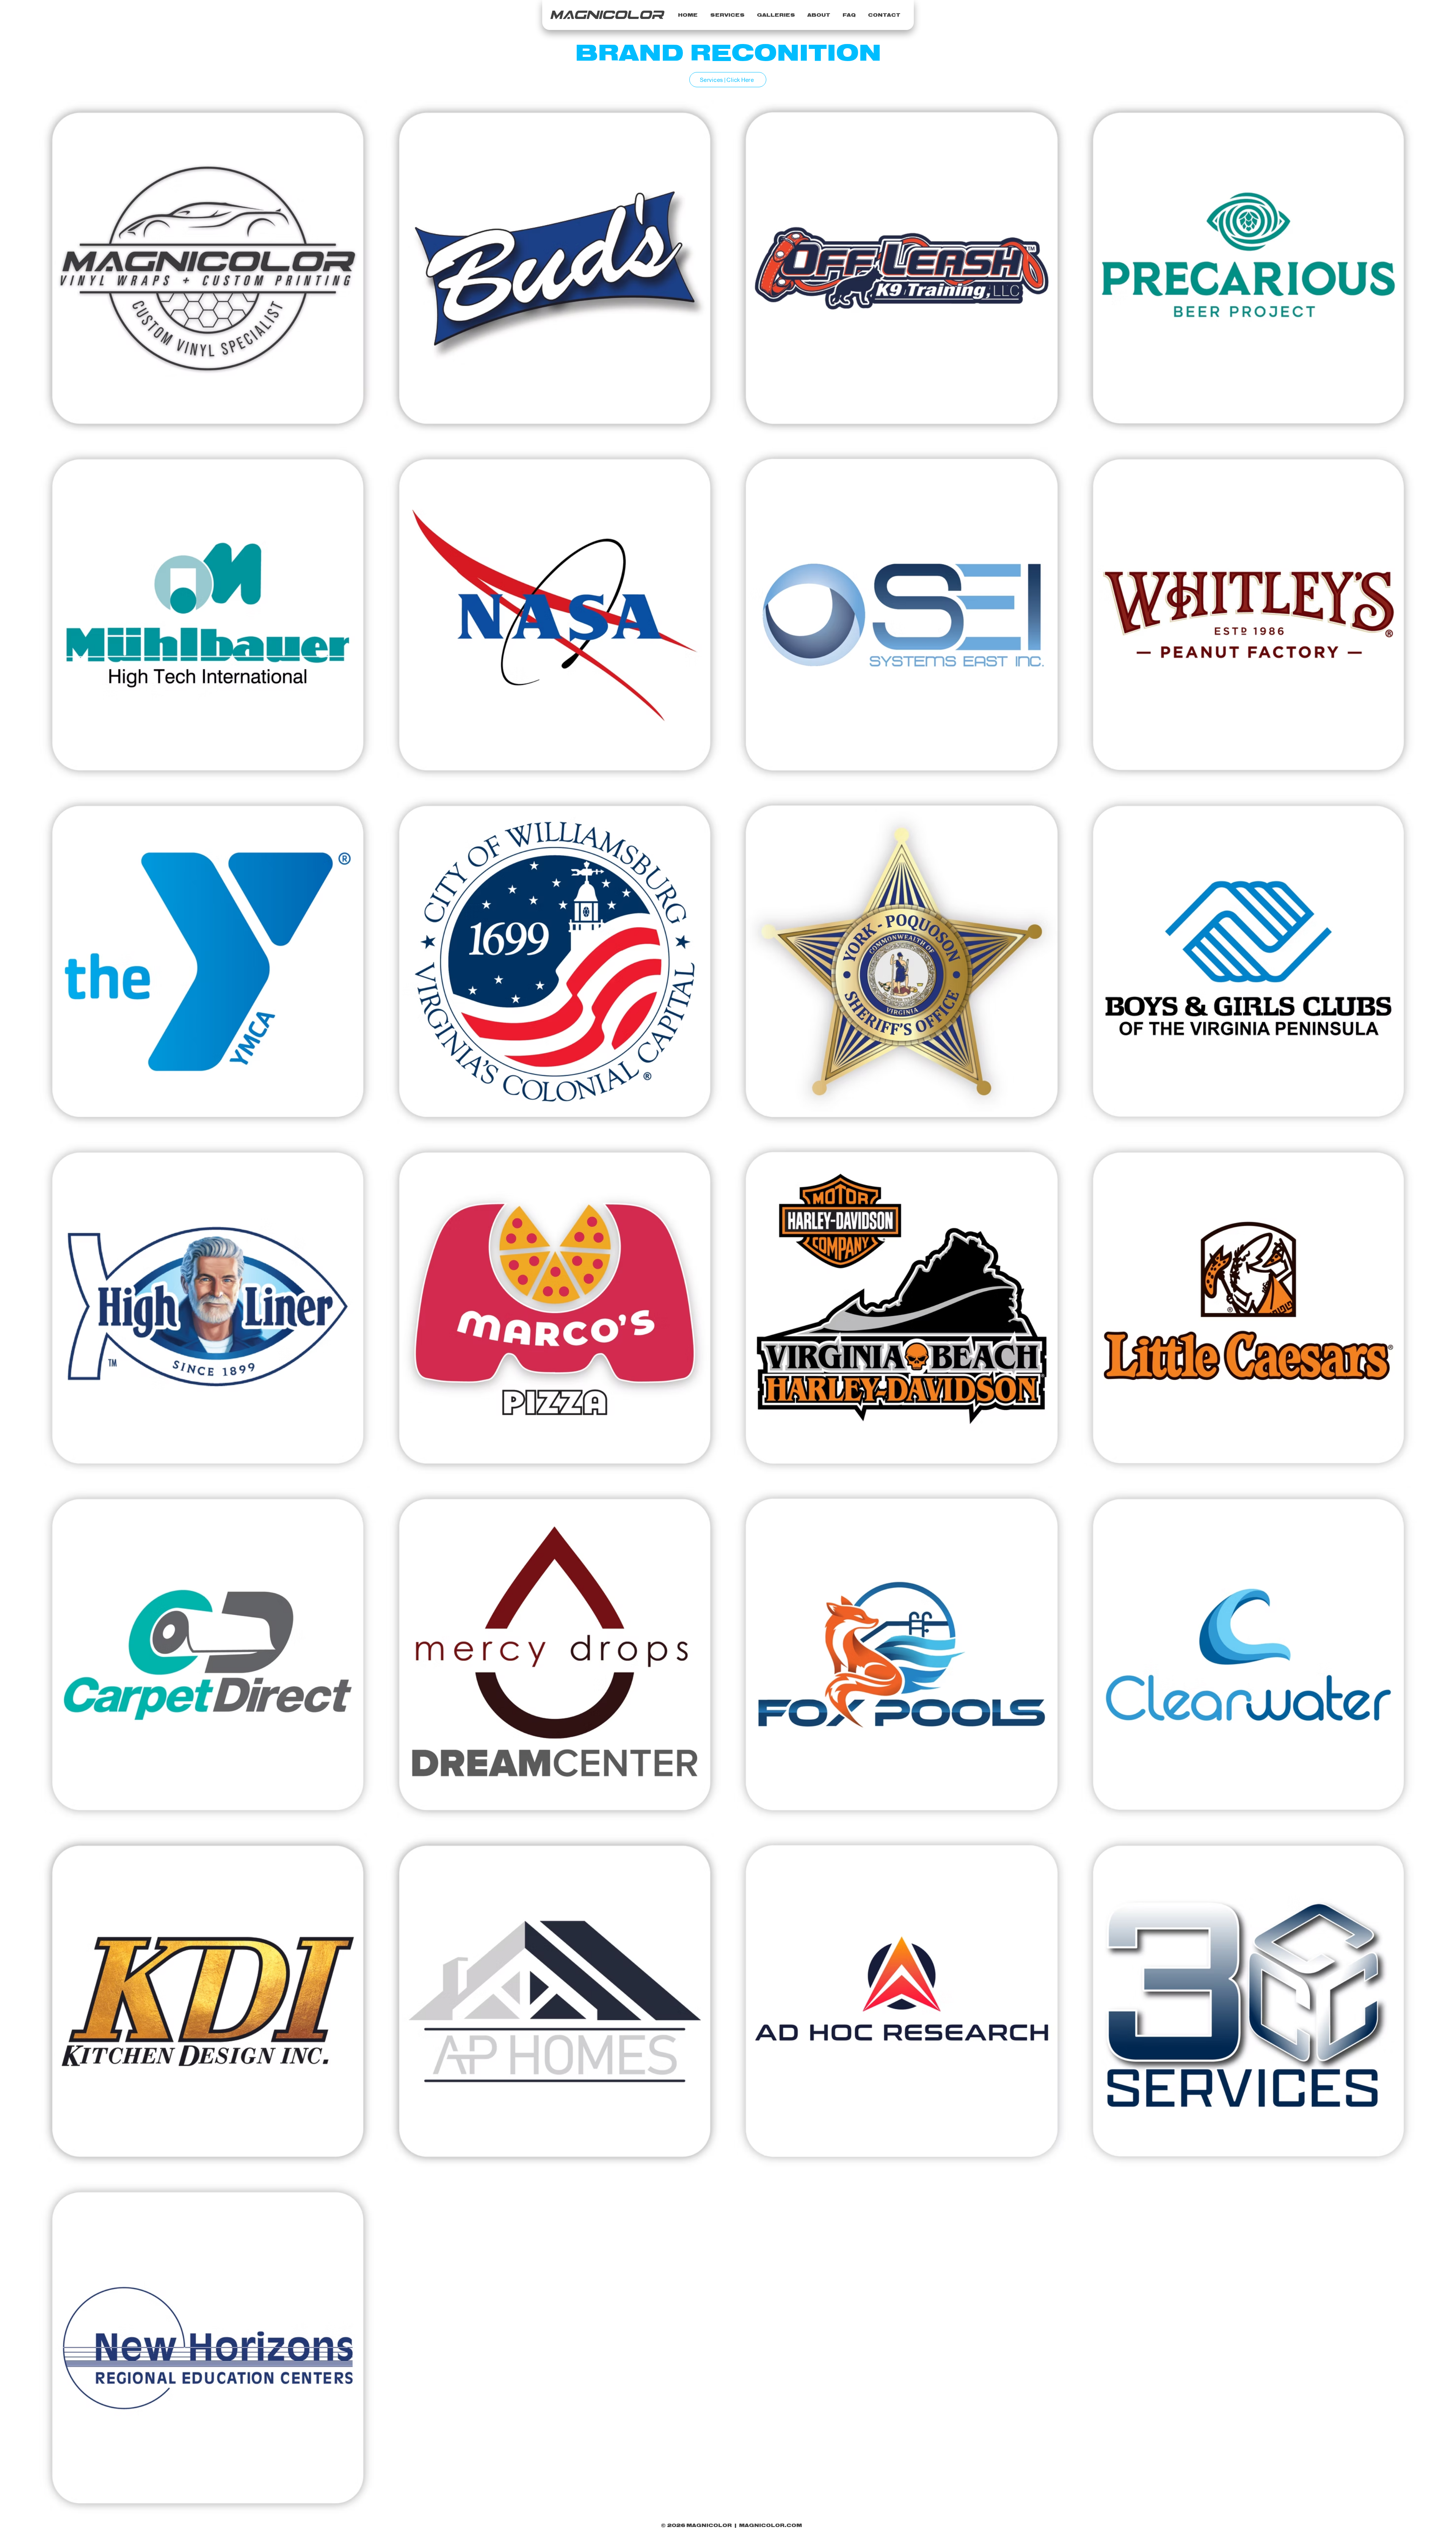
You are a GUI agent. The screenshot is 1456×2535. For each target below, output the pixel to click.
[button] (727, 16)
